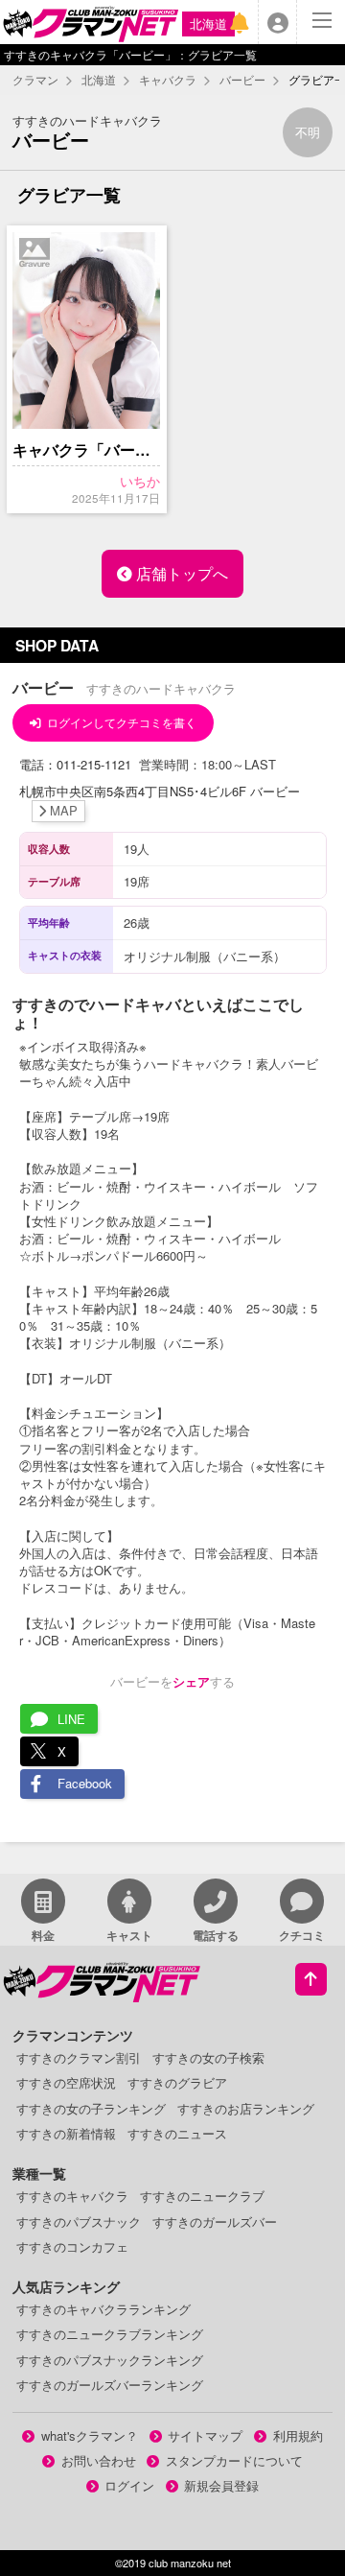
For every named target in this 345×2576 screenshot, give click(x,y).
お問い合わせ (99, 2460)
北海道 (208, 24)
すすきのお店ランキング (246, 2108)
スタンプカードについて (234, 2460)
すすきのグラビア (177, 2082)
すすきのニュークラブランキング (110, 2334)
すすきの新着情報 (66, 2133)
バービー (242, 80)
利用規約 (298, 2435)
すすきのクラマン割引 (79, 2057)
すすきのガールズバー (215, 2222)
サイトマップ (205, 2435)
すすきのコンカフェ (72, 2246)
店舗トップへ (180, 573)
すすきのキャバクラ (72, 2196)
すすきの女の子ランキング (91, 2108)
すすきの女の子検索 (208, 2057)
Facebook (85, 1783)
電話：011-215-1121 (77, 764)
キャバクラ (168, 80)
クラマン (35, 80)
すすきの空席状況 (66, 2082)
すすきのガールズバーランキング (110, 2385)
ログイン (129, 2485)
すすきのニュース (177, 2133)
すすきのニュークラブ (202, 2196)
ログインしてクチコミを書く (122, 722)
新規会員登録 (221, 2485)
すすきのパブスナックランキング (110, 2360)
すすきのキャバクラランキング (103, 2309)
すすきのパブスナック (79, 2222)
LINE (71, 1719)
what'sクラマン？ (90, 2435)
